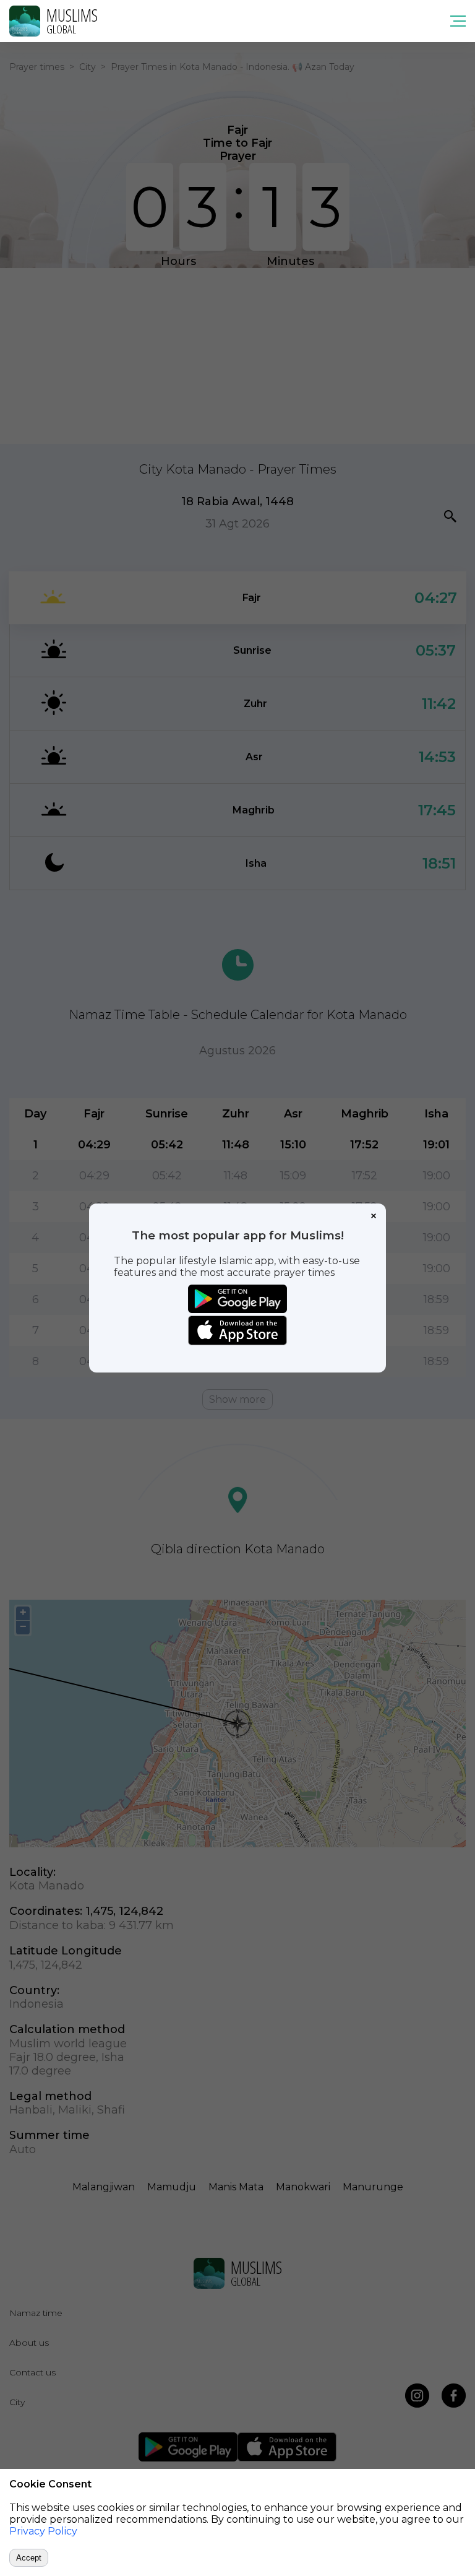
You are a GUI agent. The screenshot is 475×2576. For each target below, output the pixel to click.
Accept (29, 2558)
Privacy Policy (43, 2531)
